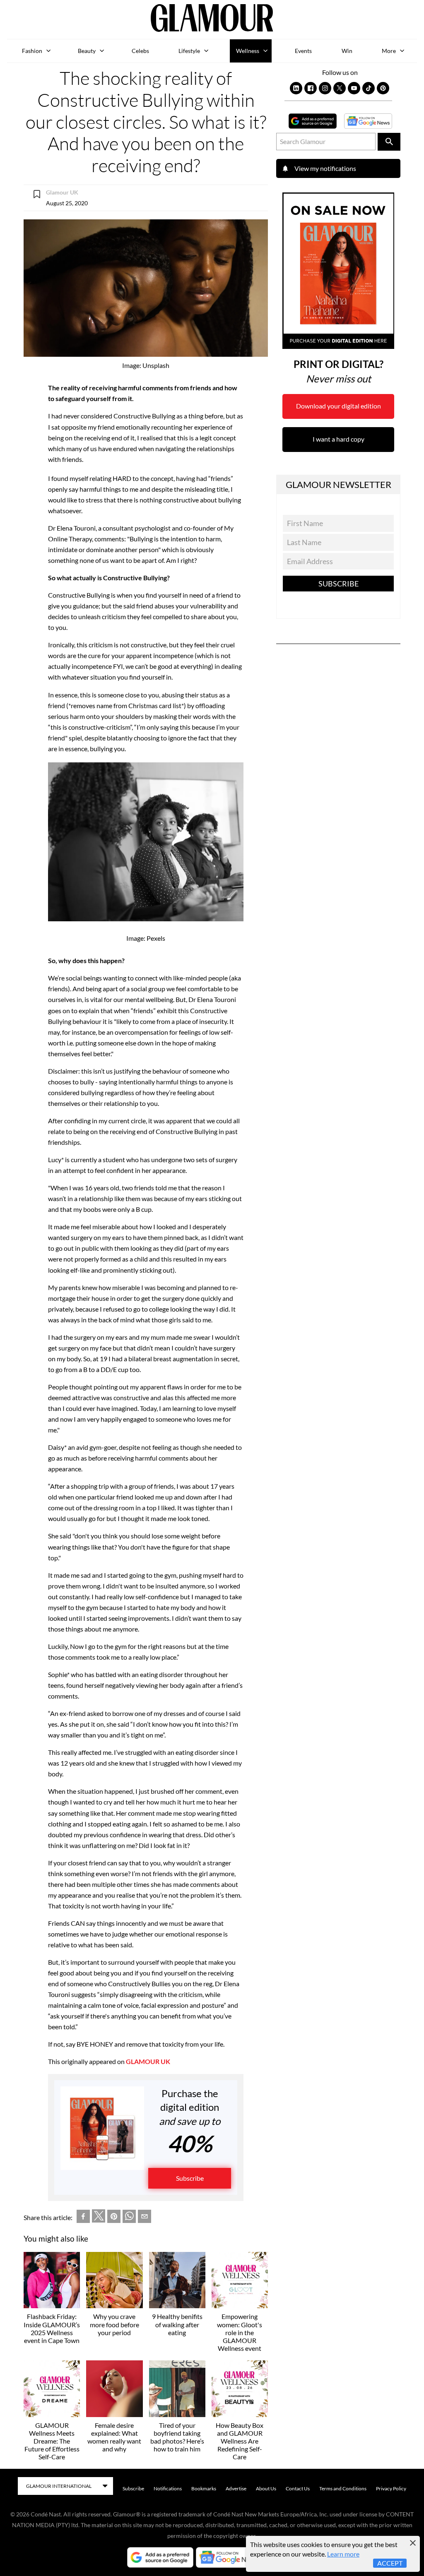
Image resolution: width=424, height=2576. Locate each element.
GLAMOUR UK (148, 2061)
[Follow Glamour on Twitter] (340, 88)
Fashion (32, 51)
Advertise (236, 2488)
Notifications (168, 2488)
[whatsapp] (129, 2218)
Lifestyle (189, 51)
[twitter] (99, 2218)
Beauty (87, 51)
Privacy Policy (391, 2488)
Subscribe (190, 2178)
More (389, 51)
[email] (145, 2218)
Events (303, 51)
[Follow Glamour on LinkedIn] (296, 88)
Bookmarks (204, 2488)
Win (347, 51)
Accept (390, 2563)
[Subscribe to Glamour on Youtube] (354, 88)
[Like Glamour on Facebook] (311, 88)
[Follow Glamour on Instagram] (325, 88)
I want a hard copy (338, 439)
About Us (266, 2488)
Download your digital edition (338, 406)
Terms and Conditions (343, 2488)
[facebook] (83, 2218)
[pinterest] (114, 2218)
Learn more (343, 2554)
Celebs (140, 51)
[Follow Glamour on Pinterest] (383, 88)
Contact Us (298, 2488)
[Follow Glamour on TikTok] (369, 88)
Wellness (248, 51)
